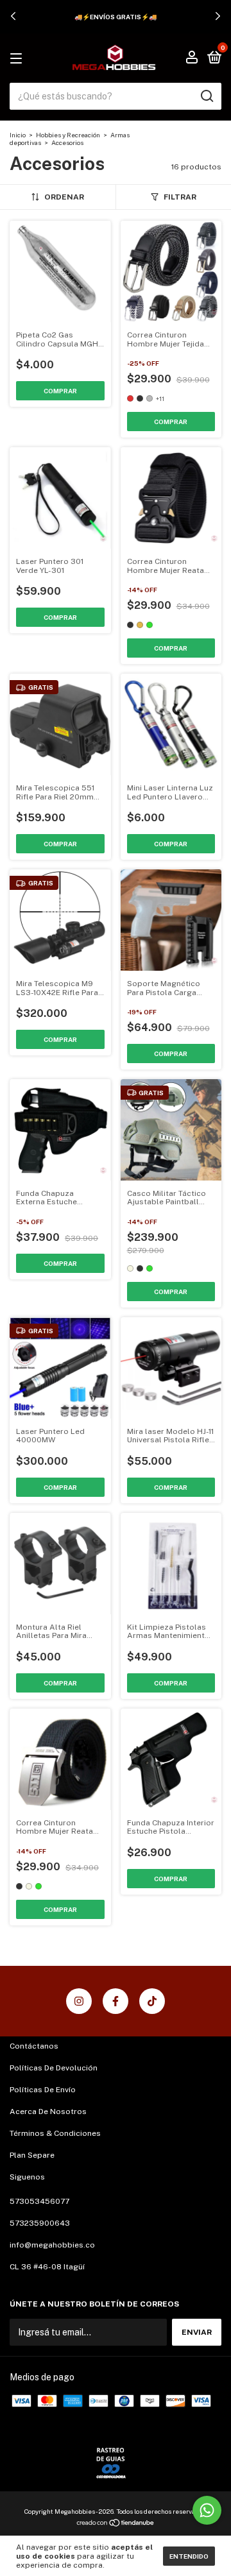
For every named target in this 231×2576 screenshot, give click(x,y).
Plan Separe (32, 2155)
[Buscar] (206, 96)
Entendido (189, 2556)
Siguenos (27, 2177)
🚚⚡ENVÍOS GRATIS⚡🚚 (116, 17)
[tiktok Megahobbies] (152, 2001)
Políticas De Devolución (54, 2068)
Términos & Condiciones (55, 2133)
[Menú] (18, 59)
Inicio (18, 135)
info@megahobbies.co (52, 2245)
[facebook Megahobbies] (116, 2001)
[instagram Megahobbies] (79, 2001)
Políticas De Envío (43, 2090)
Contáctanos (34, 2046)
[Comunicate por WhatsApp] (207, 2510)
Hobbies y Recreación (68, 135)
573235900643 (40, 2223)
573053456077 (39, 2201)
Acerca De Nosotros (48, 2111)
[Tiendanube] (116, 2524)
